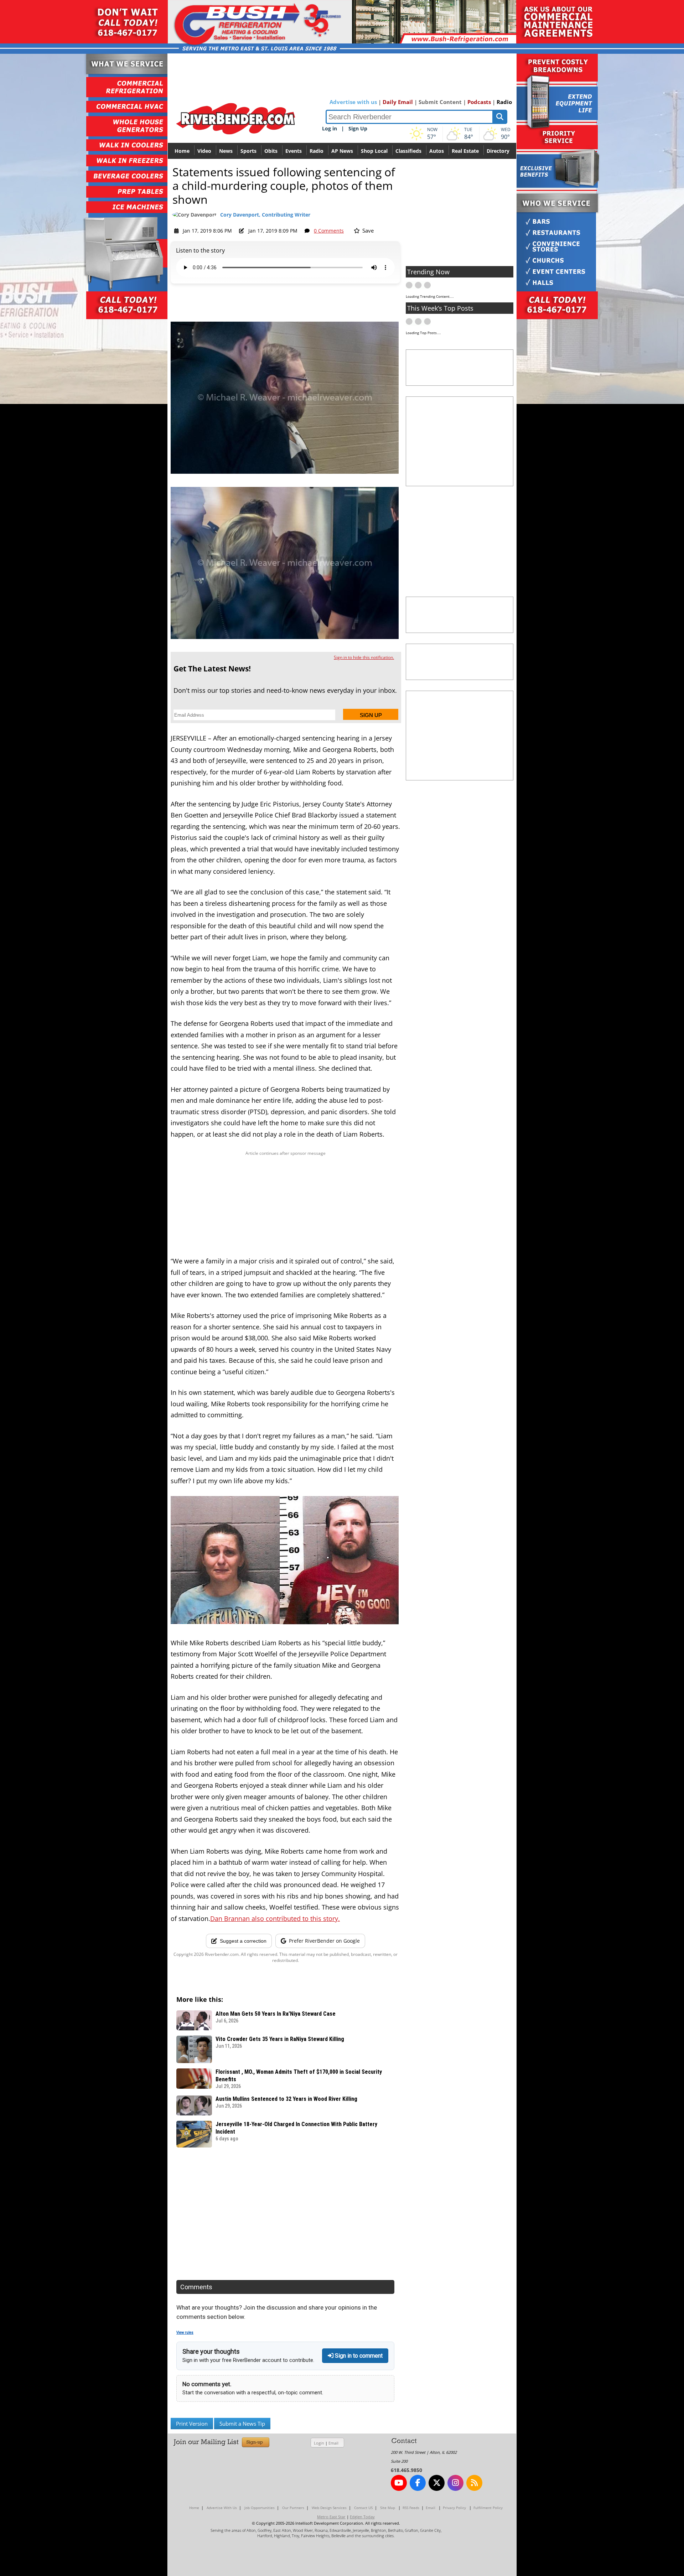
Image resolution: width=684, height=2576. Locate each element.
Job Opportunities (260, 2508)
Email (333, 2443)
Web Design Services (329, 2508)
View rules (185, 2333)
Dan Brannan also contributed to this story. (275, 1918)
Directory (498, 151)
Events (294, 151)
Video (204, 151)
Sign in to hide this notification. (364, 657)
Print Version (192, 2424)
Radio (504, 102)
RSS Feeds (411, 2508)
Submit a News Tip (242, 2424)
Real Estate (465, 151)
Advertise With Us (222, 2508)
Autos (437, 151)
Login (319, 2443)
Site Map (388, 2508)
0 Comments (329, 231)
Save (367, 230)
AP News (342, 151)
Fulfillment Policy (488, 2508)
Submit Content (440, 102)
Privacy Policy (454, 2508)
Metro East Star (331, 2517)
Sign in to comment (358, 2356)
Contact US (363, 2508)
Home (182, 151)
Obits (271, 151)
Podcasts (479, 102)
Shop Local (374, 151)
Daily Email (398, 102)
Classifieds (408, 151)
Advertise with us (353, 102)
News (226, 151)
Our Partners (293, 2508)
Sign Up (358, 128)
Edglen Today (362, 2517)
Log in (330, 128)
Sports (248, 151)
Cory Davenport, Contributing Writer (265, 215)
